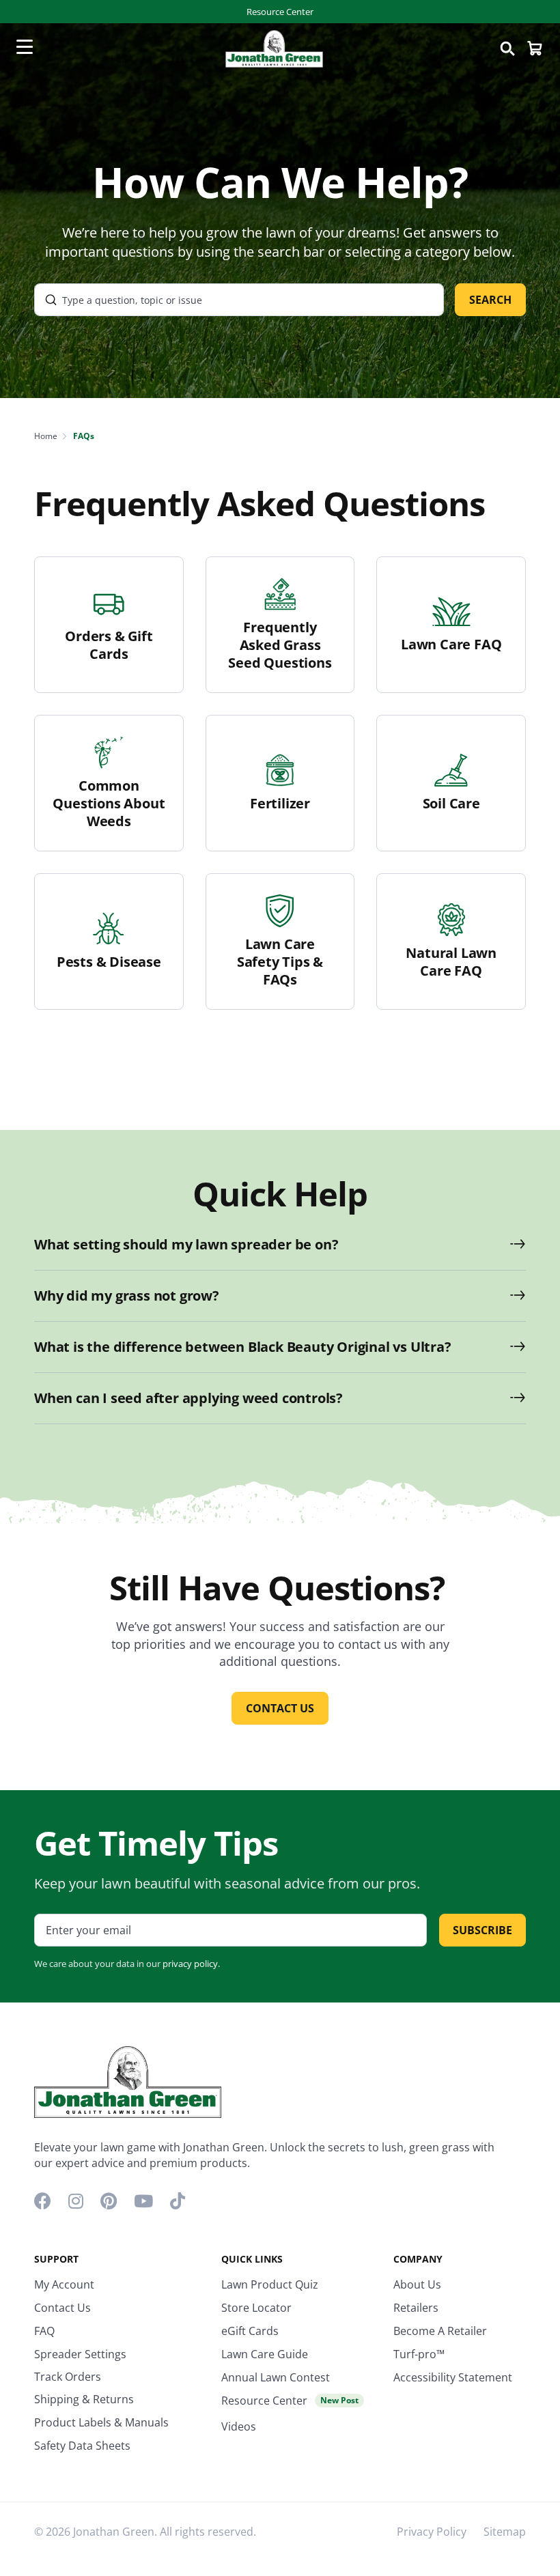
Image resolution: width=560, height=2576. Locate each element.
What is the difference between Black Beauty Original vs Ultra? (243, 1347)
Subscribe (482, 1930)
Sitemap (505, 2532)
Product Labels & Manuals (101, 2422)
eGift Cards (250, 2331)
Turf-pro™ (419, 2354)
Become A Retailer (440, 2331)
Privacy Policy (432, 2532)
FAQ (44, 2331)
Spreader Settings (80, 2354)
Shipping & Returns (84, 2399)
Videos (239, 2426)
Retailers (416, 2308)
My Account (64, 2284)
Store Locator (256, 2308)
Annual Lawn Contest (276, 2377)
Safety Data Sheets (82, 2446)
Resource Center (280, 12)
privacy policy (190, 1964)
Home (46, 436)
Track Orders (68, 2377)
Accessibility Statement (453, 2377)
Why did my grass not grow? (127, 1296)
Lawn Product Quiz (270, 2284)
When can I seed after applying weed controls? (188, 1398)
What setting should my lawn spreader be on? (186, 1245)
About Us (417, 2284)
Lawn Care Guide (265, 2354)
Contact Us (62, 2308)
